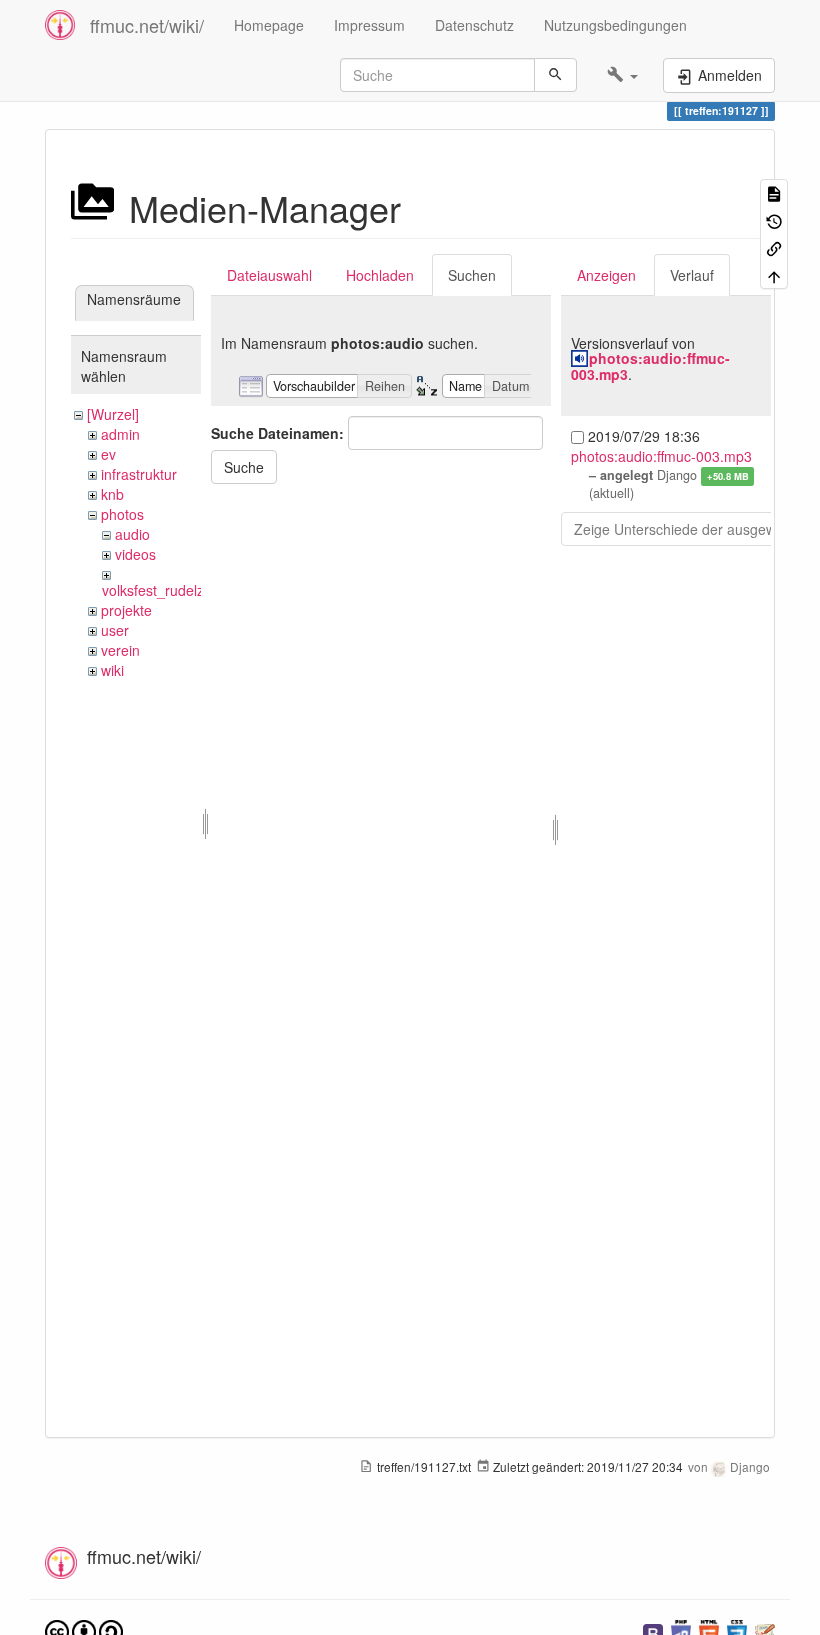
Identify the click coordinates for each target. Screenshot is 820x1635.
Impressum (369, 25)
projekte (126, 610)
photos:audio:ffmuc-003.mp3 (650, 365)
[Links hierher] (774, 247)
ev (108, 454)
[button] (622, 75)
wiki (112, 670)
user (115, 630)
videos (135, 554)
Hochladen (380, 275)
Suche (244, 467)
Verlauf (692, 275)
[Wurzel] (113, 414)
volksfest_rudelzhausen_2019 (196, 590)
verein (120, 650)
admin (120, 434)
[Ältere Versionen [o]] (774, 219)
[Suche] (555, 75)
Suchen (472, 275)
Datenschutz (474, 25)
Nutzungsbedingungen (615, 25)
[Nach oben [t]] (774, 274)
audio (132, 534)
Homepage (269, 25)
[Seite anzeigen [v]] (774, 192)
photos (122, 514)
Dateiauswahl (269, 275)
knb (112, 494)
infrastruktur (139, 474)
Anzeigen (606, 275)
